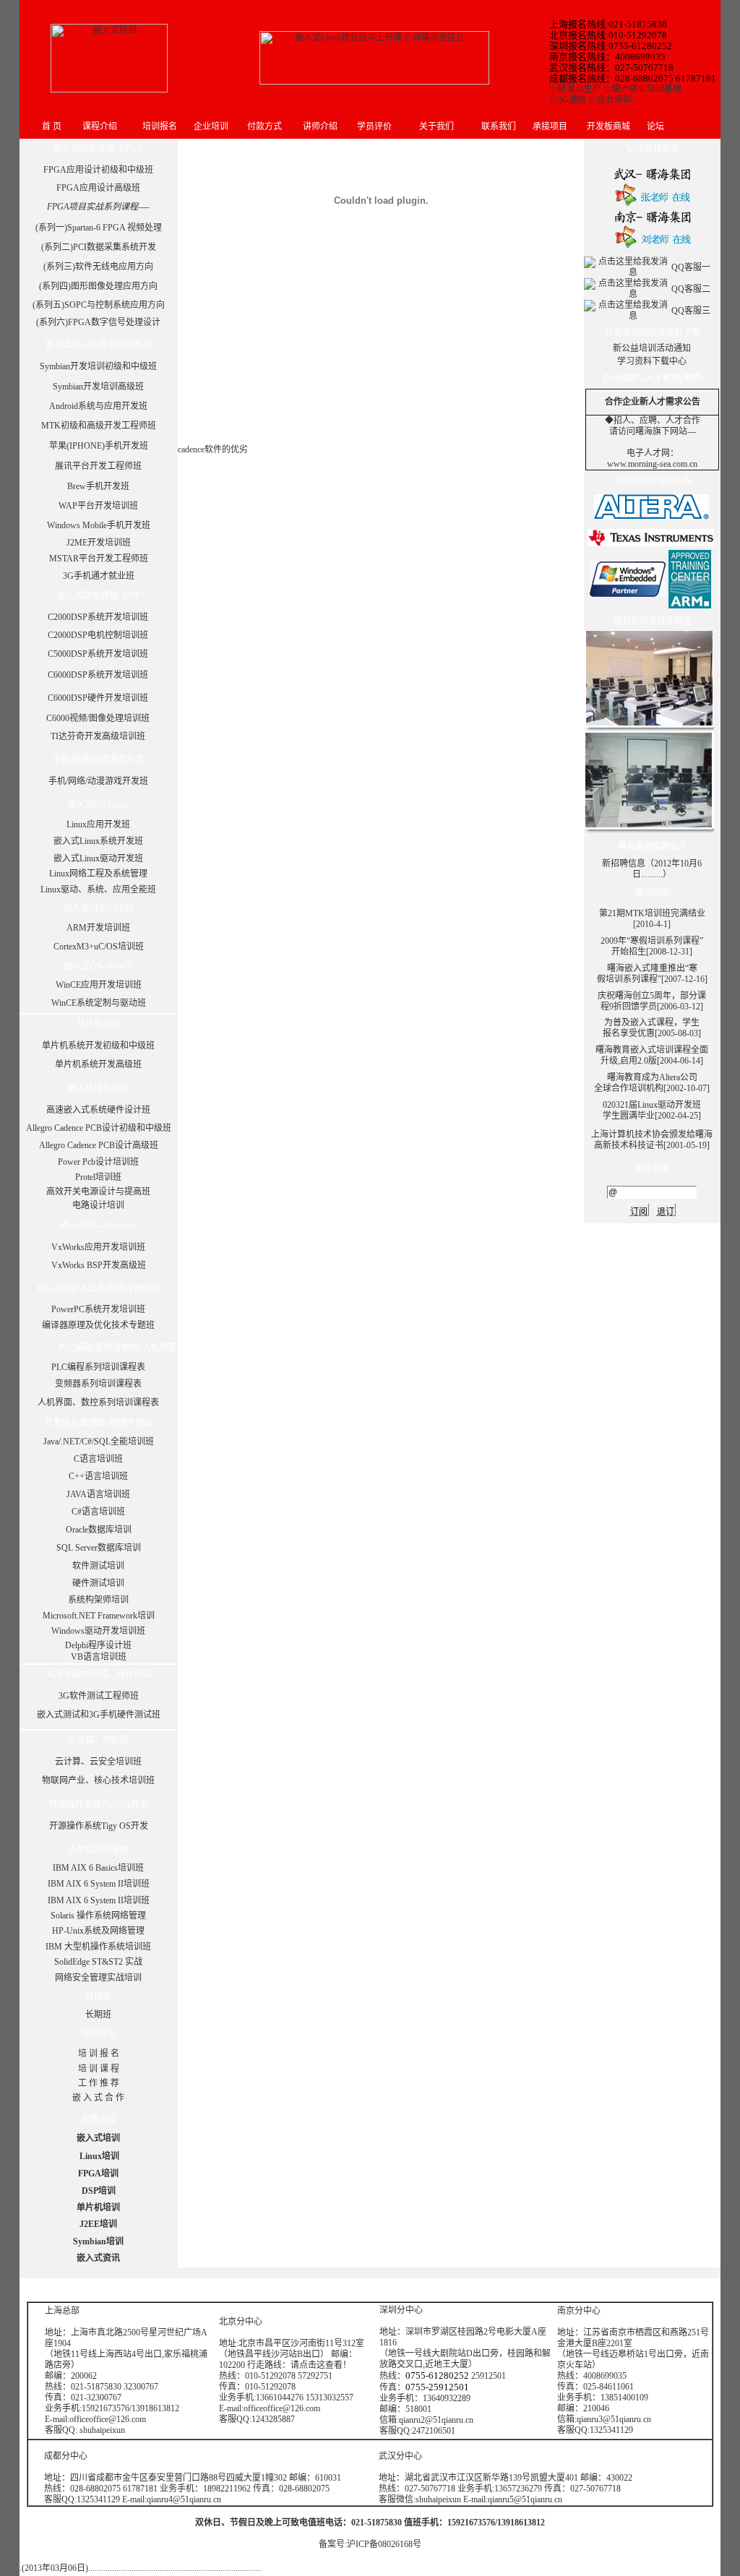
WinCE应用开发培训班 (99, 985)
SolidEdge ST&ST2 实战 (98, 1962)
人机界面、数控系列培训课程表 (98, 1403)
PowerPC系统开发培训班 (98, 1309)
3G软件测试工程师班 (99, 1696)
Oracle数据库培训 (99, 1530)
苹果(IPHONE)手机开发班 (99, 446)
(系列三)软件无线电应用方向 (98, 267)
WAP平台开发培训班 (98, 506)
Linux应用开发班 (98, 824)
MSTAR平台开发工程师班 (99, 559)
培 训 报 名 (99, 2054)
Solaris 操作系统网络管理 (98, 1916)
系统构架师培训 (98, 1600)
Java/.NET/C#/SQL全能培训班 (99, 1442)
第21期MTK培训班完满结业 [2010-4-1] (652, 919)
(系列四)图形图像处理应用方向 (98, 286)
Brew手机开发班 (98, 486)
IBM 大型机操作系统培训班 (98, 1947)
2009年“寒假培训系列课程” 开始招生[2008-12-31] (652, 946)
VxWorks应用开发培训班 (98, 1247)
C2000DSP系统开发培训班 (98, 617)
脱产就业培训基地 (647, 89)
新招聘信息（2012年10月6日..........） (652, 869)
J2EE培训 (98, 2224)
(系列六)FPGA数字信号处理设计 (98, 322)
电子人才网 (648, 453)
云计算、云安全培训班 (98, 1762)
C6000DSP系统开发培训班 (98, 675)
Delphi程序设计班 (98, 1645)
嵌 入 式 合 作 (98, 2098)
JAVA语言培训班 (98, 1494)
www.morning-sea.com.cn (652, 464)
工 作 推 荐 (99, 2083)
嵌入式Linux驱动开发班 (98, 858)
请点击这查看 (317, 2365)
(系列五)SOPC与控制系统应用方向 (99, 305)
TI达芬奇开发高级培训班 (98, 736)
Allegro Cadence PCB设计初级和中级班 (99, 1128)
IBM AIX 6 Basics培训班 (98, 1868)
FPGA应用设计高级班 (98, 188)
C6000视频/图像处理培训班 (98, 718)
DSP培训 (99, 2191)
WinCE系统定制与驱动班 (99, 1003)
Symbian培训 (98, 2241)
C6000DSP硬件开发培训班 (98, 698)
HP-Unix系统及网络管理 (98, 1931)
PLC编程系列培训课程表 (98, 1367)
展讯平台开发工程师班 (98, 466)
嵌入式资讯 (98, 2258)
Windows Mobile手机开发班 (99, 525)
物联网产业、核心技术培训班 (98, 1780)
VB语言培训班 (99, 1657)
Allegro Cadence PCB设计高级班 (99, 1145)
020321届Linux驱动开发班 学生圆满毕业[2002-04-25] (652, 1110)
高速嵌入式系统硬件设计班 (98, 1110)
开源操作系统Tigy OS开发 (99, 1826)
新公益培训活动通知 (652, 348)
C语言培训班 (98, 1459)
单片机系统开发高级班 (98, 1064)
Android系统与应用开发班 (98, 406)
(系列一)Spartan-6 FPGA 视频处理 (99, 228)
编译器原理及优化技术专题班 (98, 1325)
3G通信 (572, 100)
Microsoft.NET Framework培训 (99, 1616)
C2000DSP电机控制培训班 (98, 635)
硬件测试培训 (98, 1583)
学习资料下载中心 (652, 361)
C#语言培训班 (98, 1512)
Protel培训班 (98, 1177)
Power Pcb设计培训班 (98, 1162)
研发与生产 (580, 89)
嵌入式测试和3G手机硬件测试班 (99, 1715)
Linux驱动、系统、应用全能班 (98, 889)
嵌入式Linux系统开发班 (98, 841)
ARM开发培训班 (98, 928)
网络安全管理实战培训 (98, 1978)
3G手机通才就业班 (99, 576)
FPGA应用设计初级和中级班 (98, 170)
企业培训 (614, 100)
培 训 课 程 (99, 2069)
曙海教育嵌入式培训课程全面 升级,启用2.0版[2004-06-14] (652, 1055)
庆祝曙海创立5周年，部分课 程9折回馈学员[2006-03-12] (652, 1001)
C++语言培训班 (98, 1476)
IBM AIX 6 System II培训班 (99, 1884)
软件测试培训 (98, 1566)
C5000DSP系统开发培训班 (98, 654)
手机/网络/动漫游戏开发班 (98, 781)
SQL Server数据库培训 (99, 1548)
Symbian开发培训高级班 (98, 387)
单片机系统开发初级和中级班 (98, 1046)
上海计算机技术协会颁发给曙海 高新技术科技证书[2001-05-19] (652, 1140)
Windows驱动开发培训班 (98, 1631)
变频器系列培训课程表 (98, 1384)
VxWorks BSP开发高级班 (99, 1265)
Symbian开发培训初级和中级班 (98, 366)
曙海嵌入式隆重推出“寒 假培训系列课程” (647, 974)
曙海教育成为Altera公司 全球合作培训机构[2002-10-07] (652, 1083)
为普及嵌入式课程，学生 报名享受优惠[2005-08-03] (652, 1028)
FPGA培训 (98, 2174)
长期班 (98, 2015)
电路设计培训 (98, 1205)
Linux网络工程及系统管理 (98, 874)
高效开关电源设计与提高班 (98, 1192)
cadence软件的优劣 (213, 449)
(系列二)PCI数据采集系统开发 (99, 247)
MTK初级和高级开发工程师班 (99, 426)
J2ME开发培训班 (99, 543)
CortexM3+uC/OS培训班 (99, 947)
